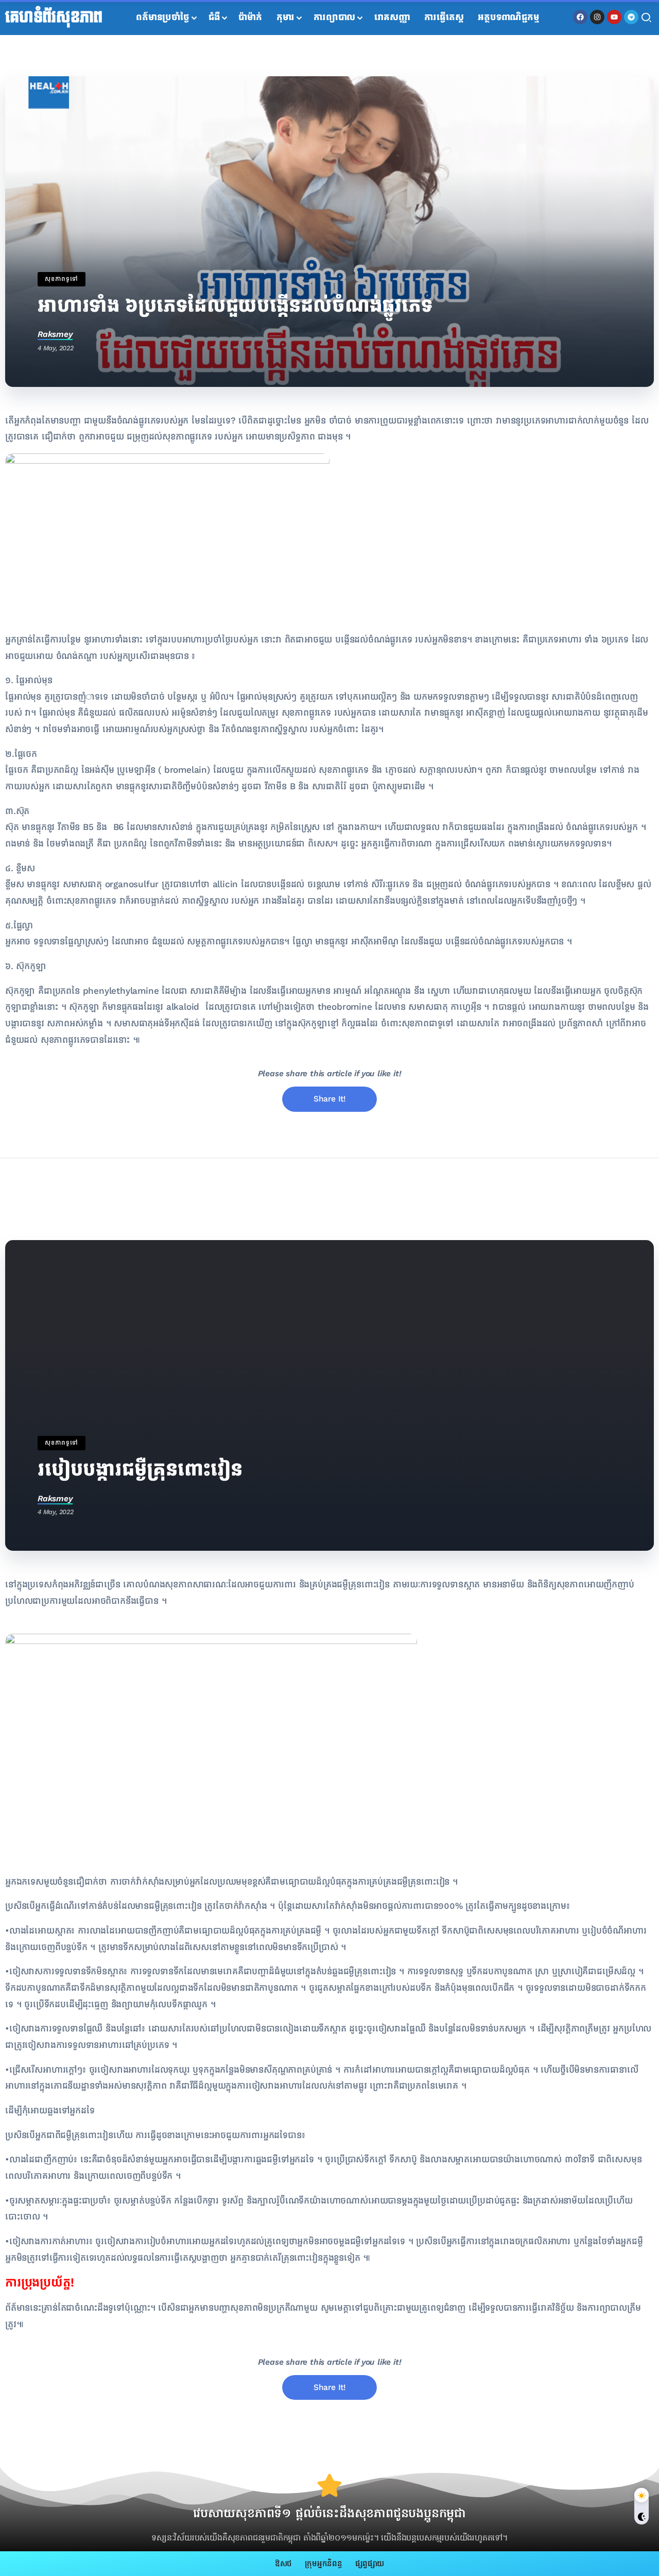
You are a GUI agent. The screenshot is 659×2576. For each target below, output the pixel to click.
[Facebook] (580, 17)
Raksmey (55, 334)
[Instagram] (597, 17)
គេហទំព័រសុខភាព (54, 18)
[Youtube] (614, 17)
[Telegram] (631, 17)
